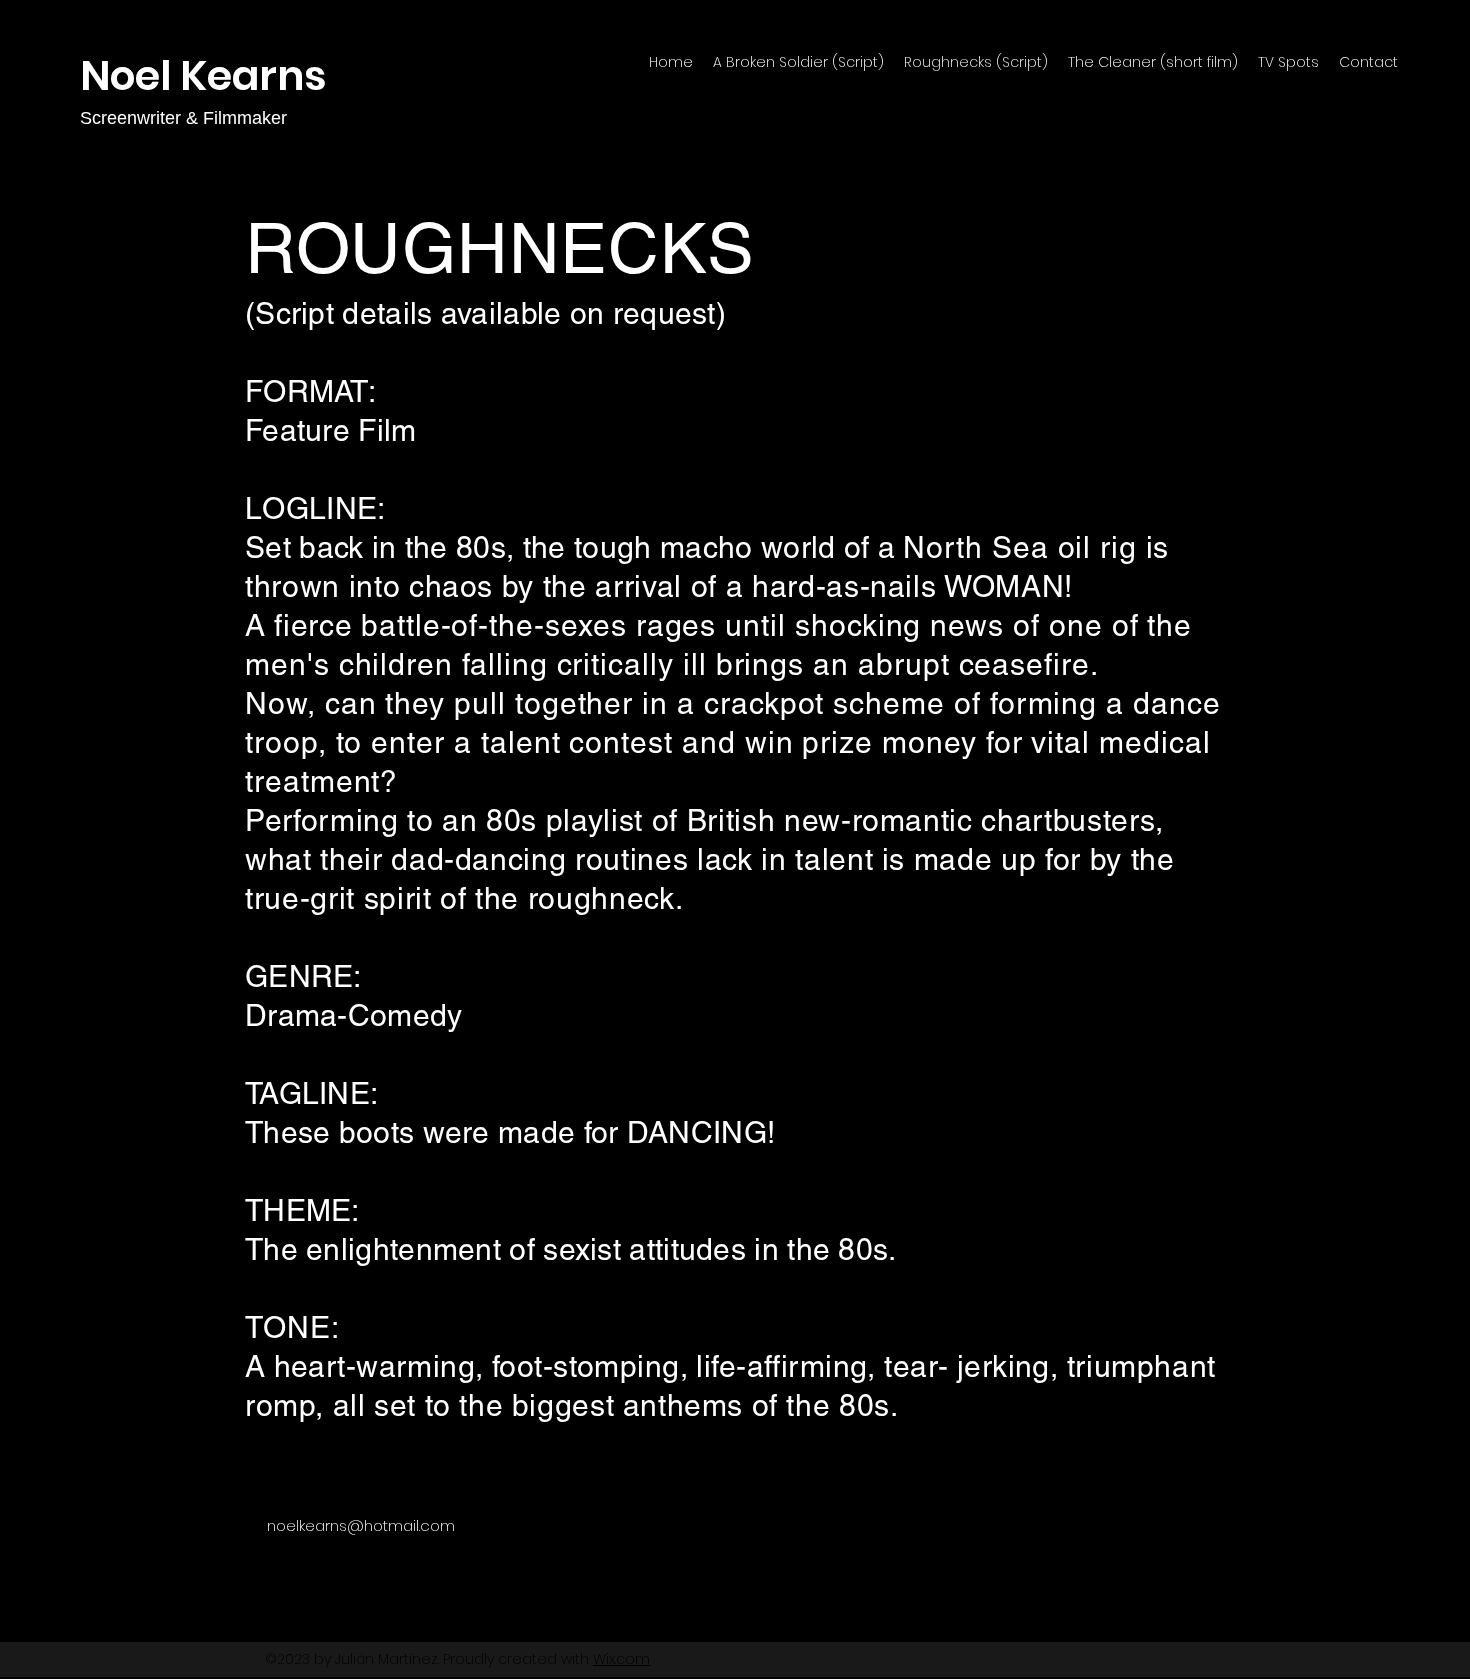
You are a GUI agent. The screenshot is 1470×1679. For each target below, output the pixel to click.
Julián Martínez (386, 1659)
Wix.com (621, 1659)
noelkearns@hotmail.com (361, 1525)
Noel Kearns (203, 75)
